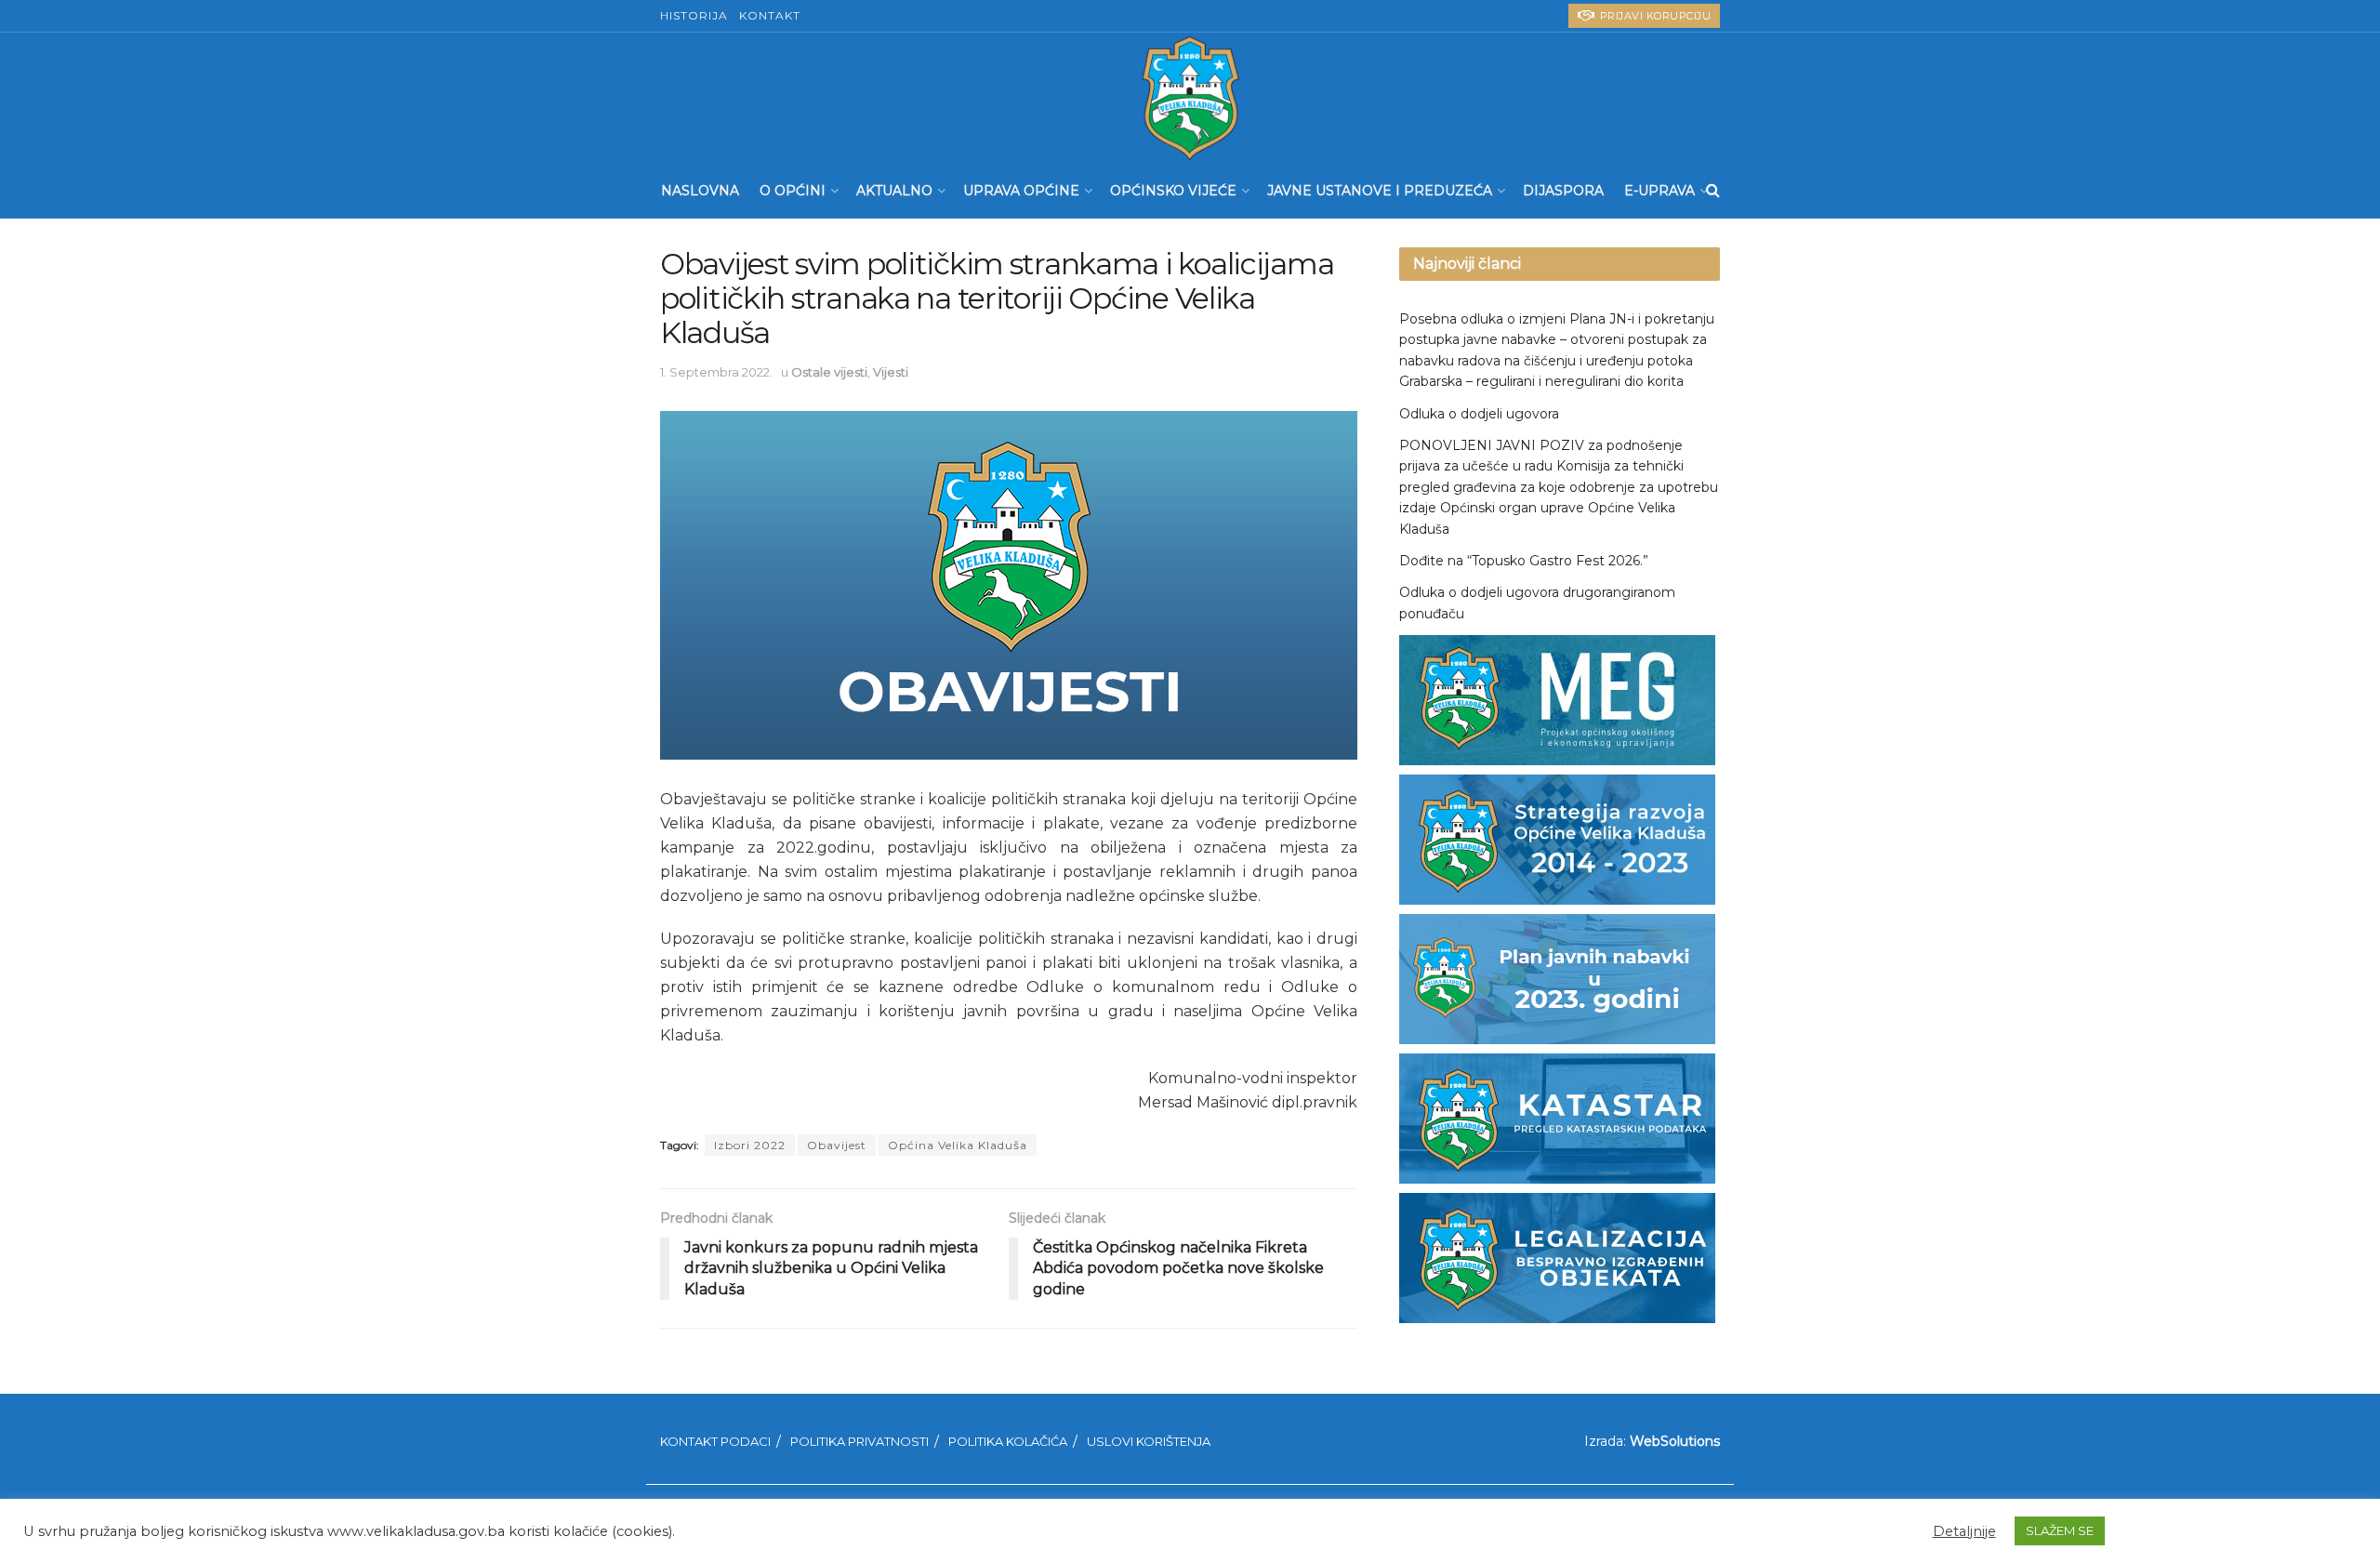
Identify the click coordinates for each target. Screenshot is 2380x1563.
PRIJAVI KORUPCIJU (1653, 16)
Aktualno (894, 191)
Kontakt (770, 15)
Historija (694, 15)
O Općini (793, 191)
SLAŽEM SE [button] (2060, 1530)
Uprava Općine (1021, 191)
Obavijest (837, 1145)
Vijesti (891, 372)
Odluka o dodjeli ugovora (1479, 414)
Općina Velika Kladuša (958, 1145)
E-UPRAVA (1659, 191)
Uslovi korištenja (1149, 1441)
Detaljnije (1964, 1531)
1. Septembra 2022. (716, 372)
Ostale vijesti (829, 372)
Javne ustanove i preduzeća (1380, 191)
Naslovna (700, 191)
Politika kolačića (1008, 1441)
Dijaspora (1563, 191)
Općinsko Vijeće (1173, 191)
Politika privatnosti (859, 1441)
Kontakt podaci (715, 1441)
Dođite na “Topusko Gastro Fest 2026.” (1524, 561)
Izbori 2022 (750, 1145)
